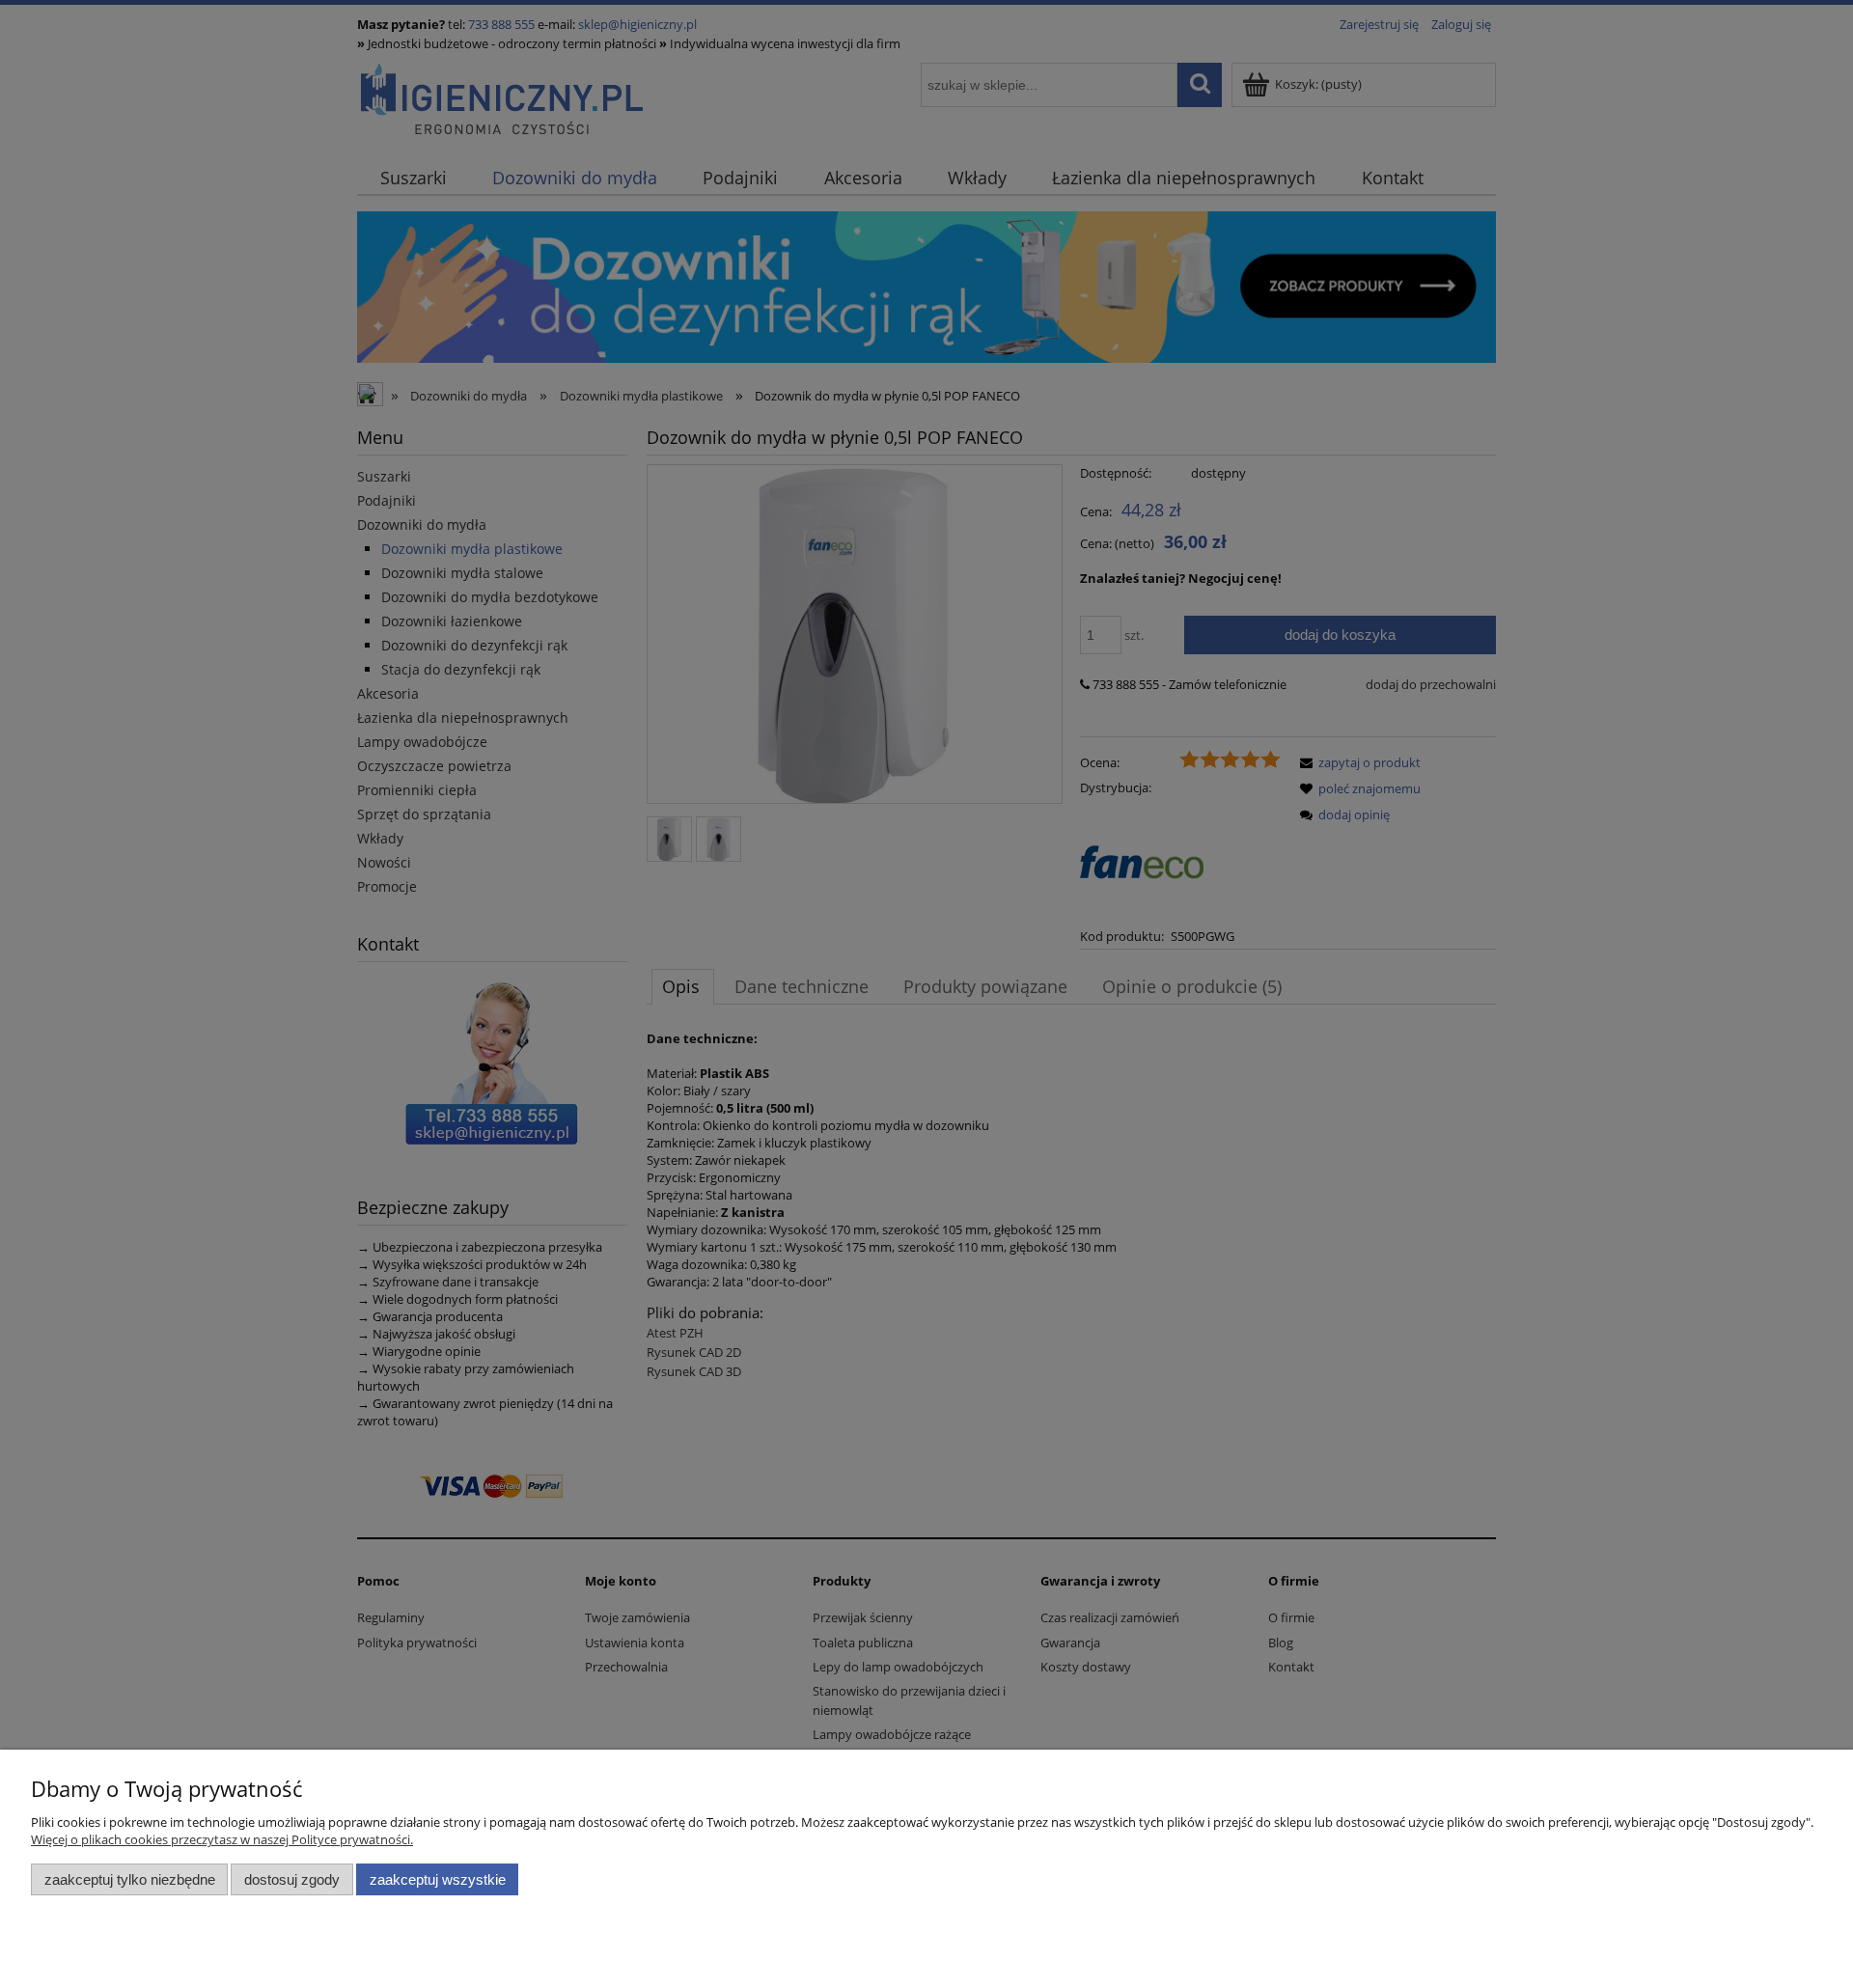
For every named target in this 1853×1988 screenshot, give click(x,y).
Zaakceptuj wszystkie (438, 1879)
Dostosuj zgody (292, 1879)
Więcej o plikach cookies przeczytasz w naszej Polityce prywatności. (222, 1839)
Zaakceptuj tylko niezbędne (130, 1879)
